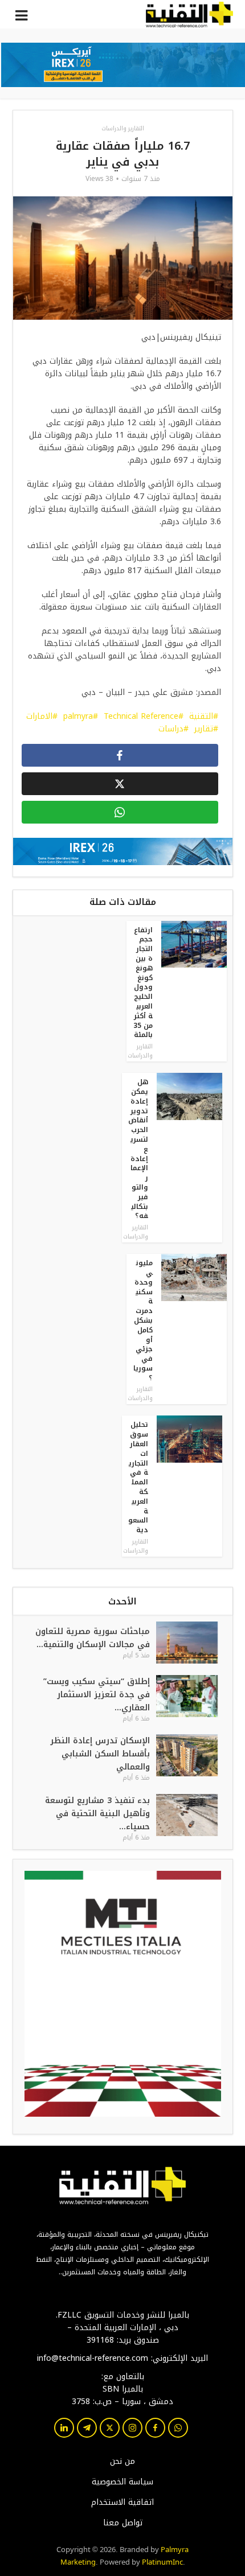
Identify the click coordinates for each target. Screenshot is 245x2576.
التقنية (201, 716)
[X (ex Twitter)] (110, 2428)
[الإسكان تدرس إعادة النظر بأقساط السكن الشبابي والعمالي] (194, 1758)
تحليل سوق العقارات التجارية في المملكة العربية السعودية (138, 1477)
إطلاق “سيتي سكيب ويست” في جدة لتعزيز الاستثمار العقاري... (97, 1695)
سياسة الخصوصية (122, 2482)
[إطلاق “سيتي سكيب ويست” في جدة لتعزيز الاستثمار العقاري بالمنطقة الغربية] (194, 1699)
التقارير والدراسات (123, 128)
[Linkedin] (64, 2428)
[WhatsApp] (178, 2428)
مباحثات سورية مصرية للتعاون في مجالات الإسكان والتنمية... (93, 1638)
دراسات (171, 729)
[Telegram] (87, 2428)
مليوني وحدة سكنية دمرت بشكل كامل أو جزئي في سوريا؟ (143, 1320)
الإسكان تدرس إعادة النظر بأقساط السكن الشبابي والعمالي (100, 1754)
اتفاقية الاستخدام (122, 2503)
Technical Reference (141, 716)
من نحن (122, 2462)
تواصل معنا (123, 2523)
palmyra (78, 716)
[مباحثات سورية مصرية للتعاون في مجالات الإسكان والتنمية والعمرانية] (194, 1643)
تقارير (204, 729)
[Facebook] (155, 2428)
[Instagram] (132, 2428)
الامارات (39, 716)
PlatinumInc (162, 2561)
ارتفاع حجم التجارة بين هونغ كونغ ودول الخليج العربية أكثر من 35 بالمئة (143, 983)
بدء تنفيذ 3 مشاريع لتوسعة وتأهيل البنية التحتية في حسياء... (97, 1814)
